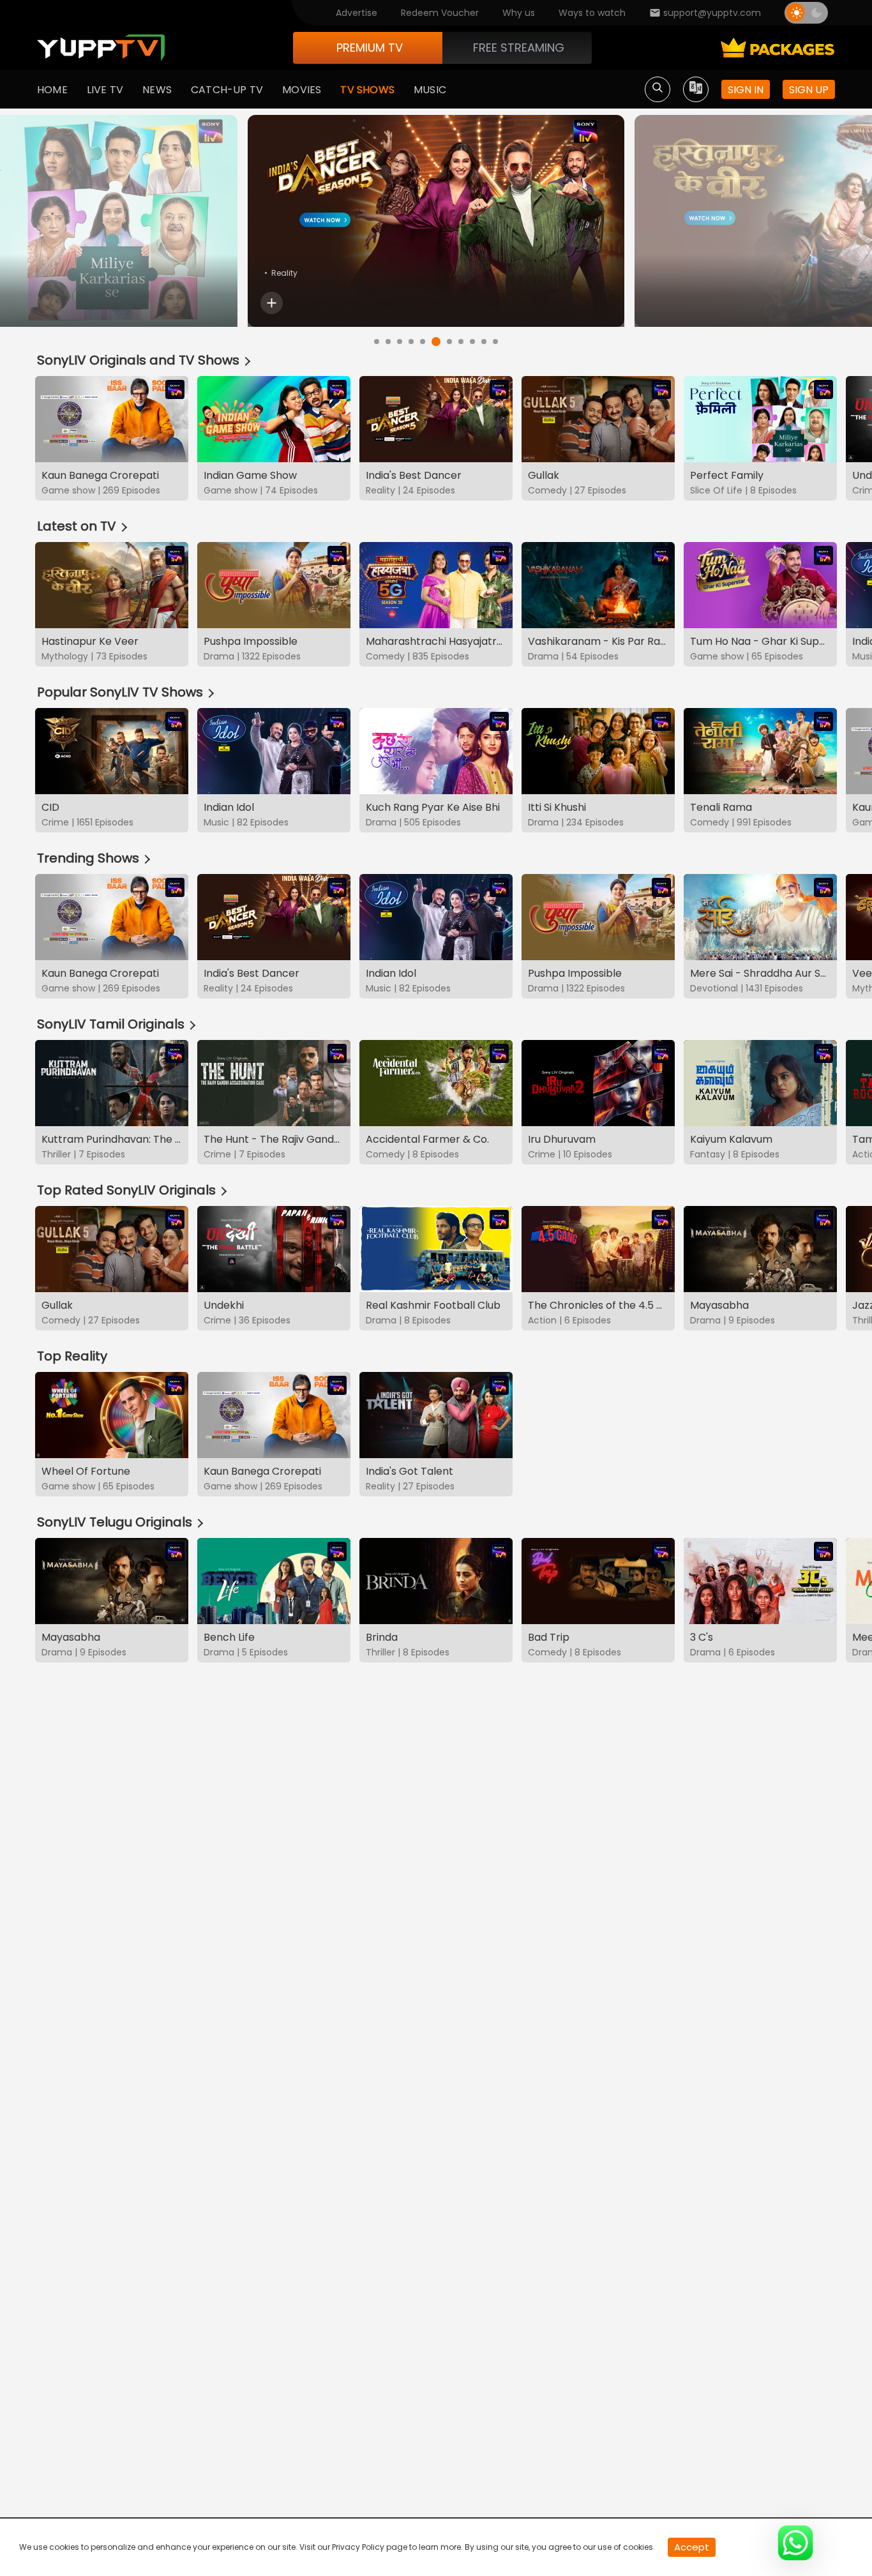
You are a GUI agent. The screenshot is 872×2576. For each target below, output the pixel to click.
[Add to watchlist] (272, 303)
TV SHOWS (367, 90)
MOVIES (302, 90)
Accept (692, 2547)
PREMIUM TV (370, 48)
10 (484, 342)
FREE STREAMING (519, 48)
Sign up (809, 90)
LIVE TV (105, 90)
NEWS (157, 90)
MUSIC (430, 90)
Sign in (746, 90)
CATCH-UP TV (227, 90)
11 (495, 342)
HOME (52, 90)
